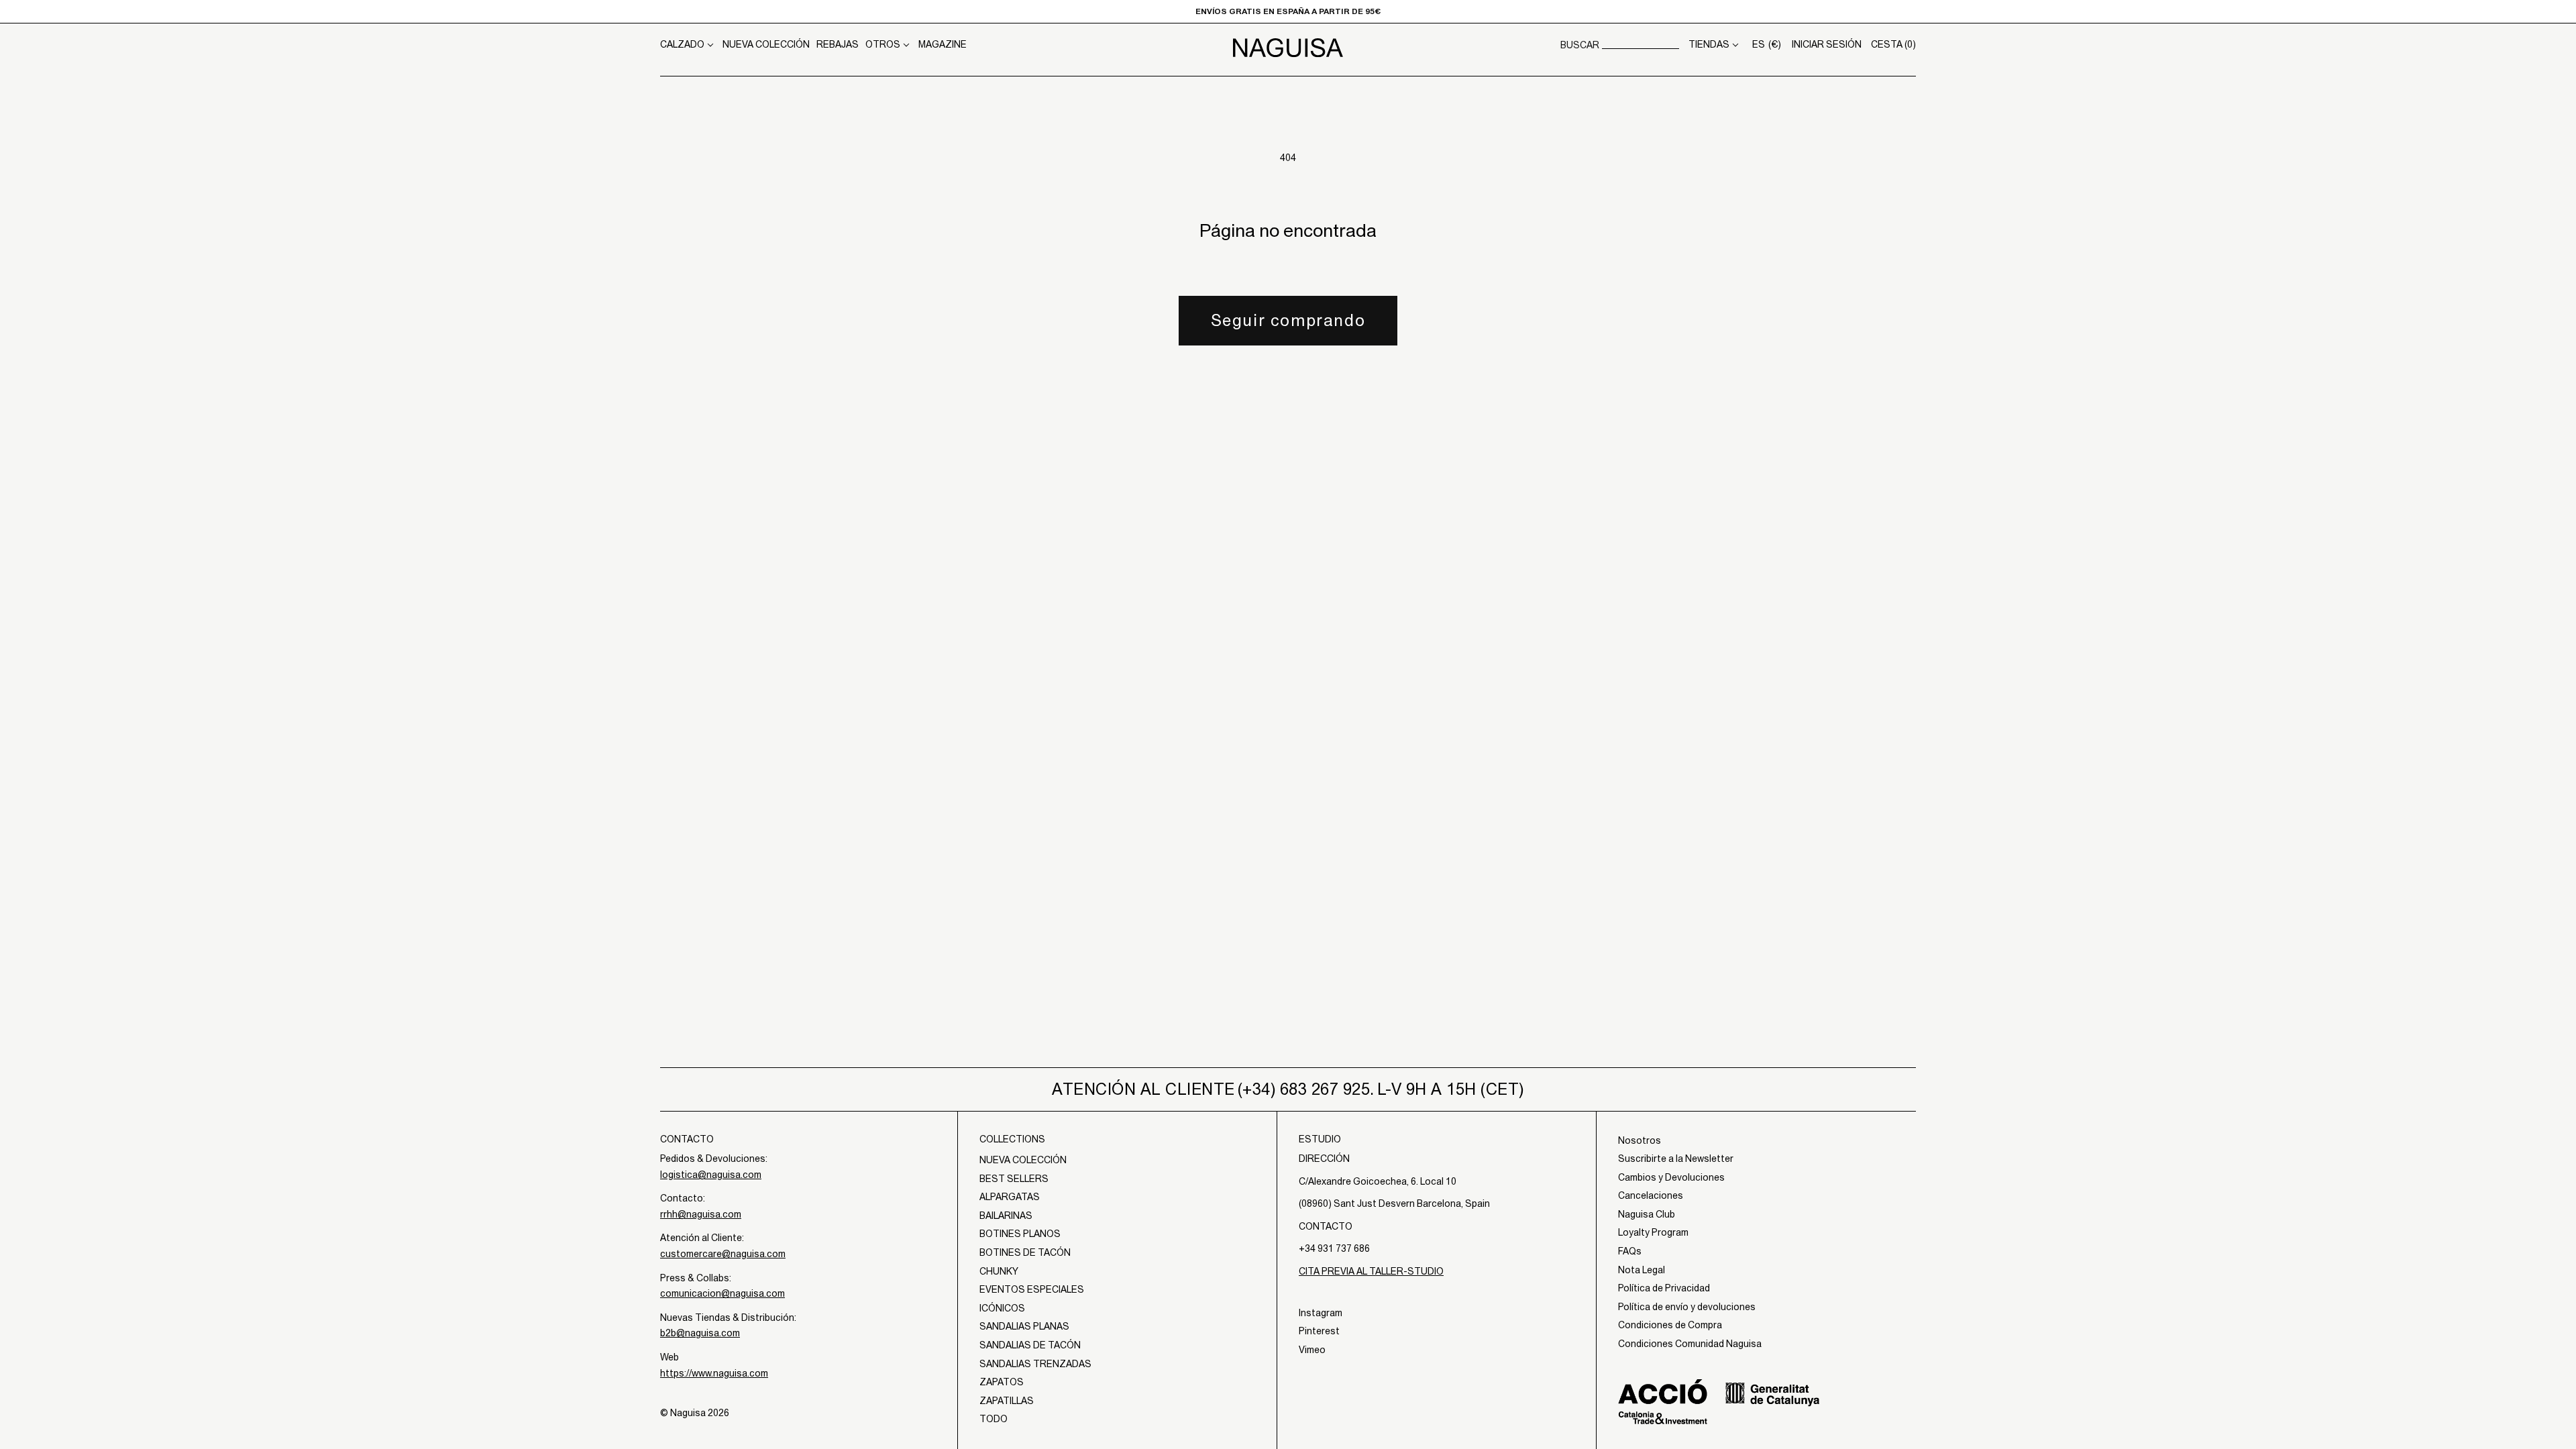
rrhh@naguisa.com (701, 1214)
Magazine (943, 44)
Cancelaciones (1651, 1195)
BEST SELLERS (1014, 1179)
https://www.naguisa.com (714, 1373)
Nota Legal (1642, 1270)
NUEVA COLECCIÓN (766, 44)
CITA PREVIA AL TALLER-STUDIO (1371, 1271)
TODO (994, 1419)
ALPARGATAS (1010, 1197)
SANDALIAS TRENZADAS (1035, 1364)
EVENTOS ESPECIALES (1032, 1289)
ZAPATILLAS (1007, 1401)
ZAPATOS (1002, 1382)
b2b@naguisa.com (700, 1333)
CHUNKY (999, 1271)
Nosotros (1640, 1140)
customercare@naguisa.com (723, 1254)
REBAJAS (838, 44)
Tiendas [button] (1709, 44)
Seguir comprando (1288, 320)
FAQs (1630, 1251)
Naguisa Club (1647, 1214)
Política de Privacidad (1664, 1288)
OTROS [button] (883, 44)
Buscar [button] (1580, 45)
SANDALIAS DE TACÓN (1030, 1345)
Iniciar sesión (1827, 44)
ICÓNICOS (1002, 1308)
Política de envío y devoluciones (1687, 1307)
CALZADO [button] (682, 44)
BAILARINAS (1006, 1216)
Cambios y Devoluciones (1671, 1177)
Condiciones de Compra (1670, 1325)
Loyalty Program (1653, 1232)
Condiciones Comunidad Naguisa (1690, 1344)
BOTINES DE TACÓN (1025, 1252)
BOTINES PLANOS (1020, 1234)
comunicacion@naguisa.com (722, 1293)
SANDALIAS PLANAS (1024, 1326)
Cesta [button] (1893, 44)
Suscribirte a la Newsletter (1676, 1159)
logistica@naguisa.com (711, 1175)
